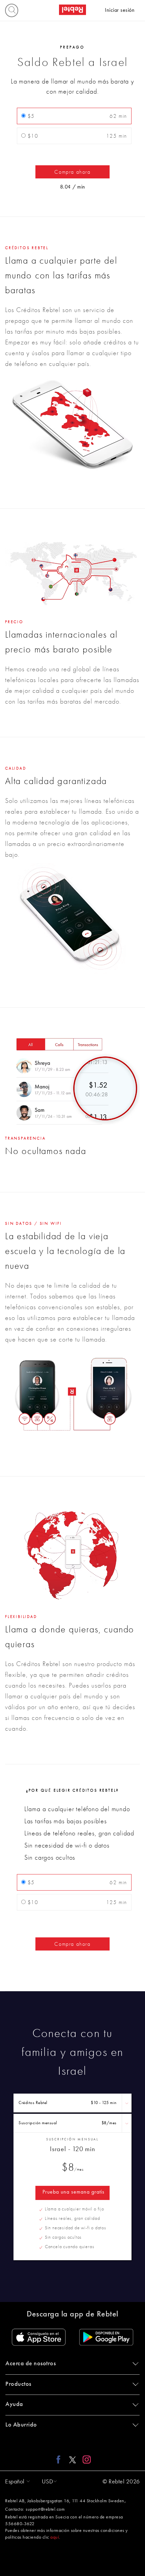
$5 (76, 116)
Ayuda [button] (14, 2404)
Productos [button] (18, 2384)
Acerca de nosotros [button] (31, 2364)
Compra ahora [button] (72, 172)
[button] (16, 2482)
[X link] (72, 2459)
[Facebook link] (60, 2459)
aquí (55, 2537)
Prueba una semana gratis (74, 2192)
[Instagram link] (85, 2459)
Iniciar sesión (120, 10)
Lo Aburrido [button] (21, 2425)
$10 (76, 136)
